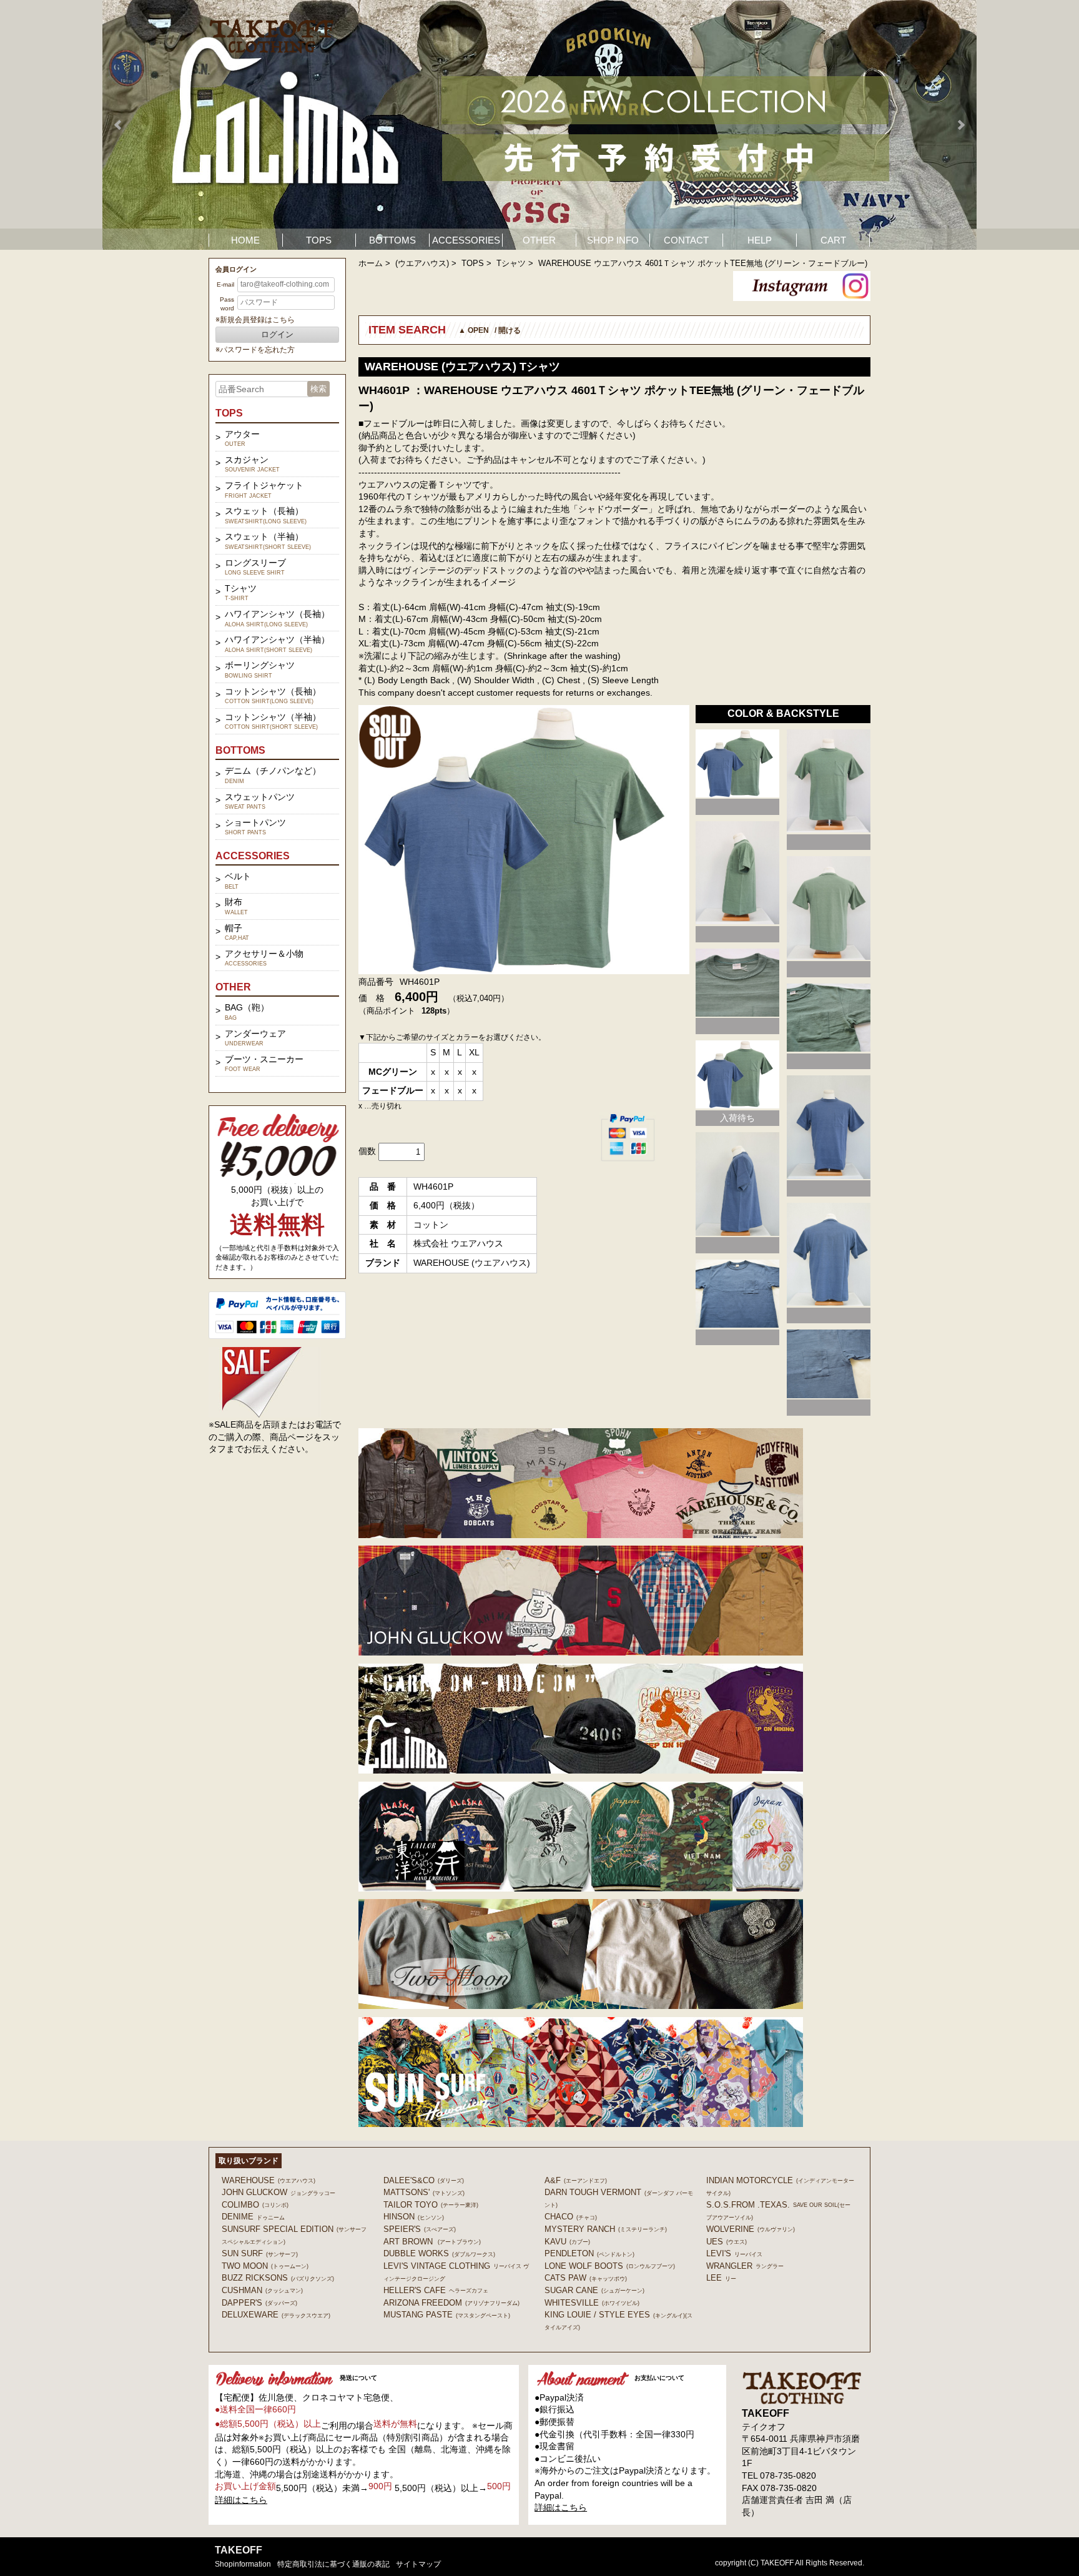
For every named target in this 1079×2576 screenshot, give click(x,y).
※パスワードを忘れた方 (255, 350)
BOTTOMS (392, 240)
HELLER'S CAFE (436, 2290)
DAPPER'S (259, 2303)
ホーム (371, 263)
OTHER (539, 240)
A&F (576, 2180)
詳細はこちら (241, 2500)
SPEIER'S (420, 2229)
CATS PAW (586, 2278)
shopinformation (243, 2564)
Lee (721, 2278)
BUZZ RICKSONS (278, 2278)
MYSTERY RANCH (606, 2229)
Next (960, 125)
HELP (760, 240)
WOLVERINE (751, 2229)
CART (833, 240)
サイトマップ (418, 2564)
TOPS (319, 240)
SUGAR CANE (594, 2290)
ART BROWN (432, 2242)
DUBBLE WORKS (439, 2253)
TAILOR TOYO (431, 2205)
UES (727, 2242)
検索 (318, 389)
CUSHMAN (262, 2290)
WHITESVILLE (592, 2303)
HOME (245, 240)
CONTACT (686, 240)
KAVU (567, 2242)
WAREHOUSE (269, 2180)
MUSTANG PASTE (447, 2315)
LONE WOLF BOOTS (610, 2266)
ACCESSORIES (466, 240)
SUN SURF (260, 2253)
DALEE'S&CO (424, 2180)
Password (227, 304)
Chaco (571, 2217)
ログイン (277, 334)
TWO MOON (265, 2266)
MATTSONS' (424, 2192)
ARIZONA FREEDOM (451, 2303)
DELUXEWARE (276, 2315)
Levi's (734, 2253)
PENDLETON (589, 2253)
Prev (119, 125)
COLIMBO (255, 2205)
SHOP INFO (613, 240)
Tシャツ (511, 263)
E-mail (225, 284)
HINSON (414, 2217)
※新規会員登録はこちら (255, 320)
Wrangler (745, 2266)
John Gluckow (278, 2192)
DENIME (253, 2217)
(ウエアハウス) (422, 263)
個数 (367, 1151)
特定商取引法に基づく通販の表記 (333, 2564)
